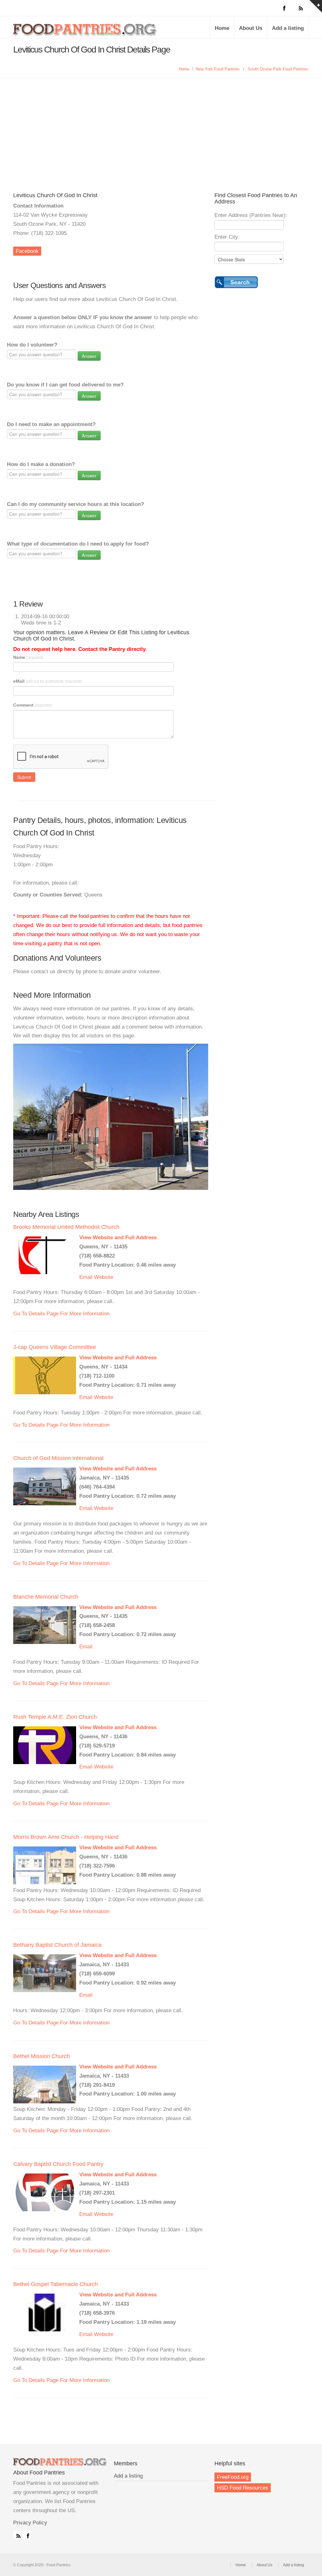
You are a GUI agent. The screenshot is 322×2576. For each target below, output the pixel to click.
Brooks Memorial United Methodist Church (66, 1227)
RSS (17, 2534)
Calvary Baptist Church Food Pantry (58, 2164)
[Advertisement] (161, 142)
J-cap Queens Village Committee (55, 1347)
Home (222, 28)
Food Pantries (86, 32)
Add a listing (288, 28)
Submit (24, 777)
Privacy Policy (30, 2523)
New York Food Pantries (218, 69)
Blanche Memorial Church (46, 1597)
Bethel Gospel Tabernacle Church (56, 2284)
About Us (251, 28)
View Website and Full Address (118, 1238)
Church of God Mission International (58, 1458)
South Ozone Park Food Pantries (278, 69)
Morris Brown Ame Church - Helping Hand (66, 1837)
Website (104, 1277)
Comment (33, 705)
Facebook (27, 251)
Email (86, 1277)
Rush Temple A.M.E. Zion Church (55, 1717)
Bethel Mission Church (42, 2056)
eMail (47, 681)
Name (28, 657)
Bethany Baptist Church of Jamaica (57, 1945)
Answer (89, 356)
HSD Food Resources (243, 2488)
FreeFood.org (233, 2477)
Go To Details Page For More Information (61, 1314)
